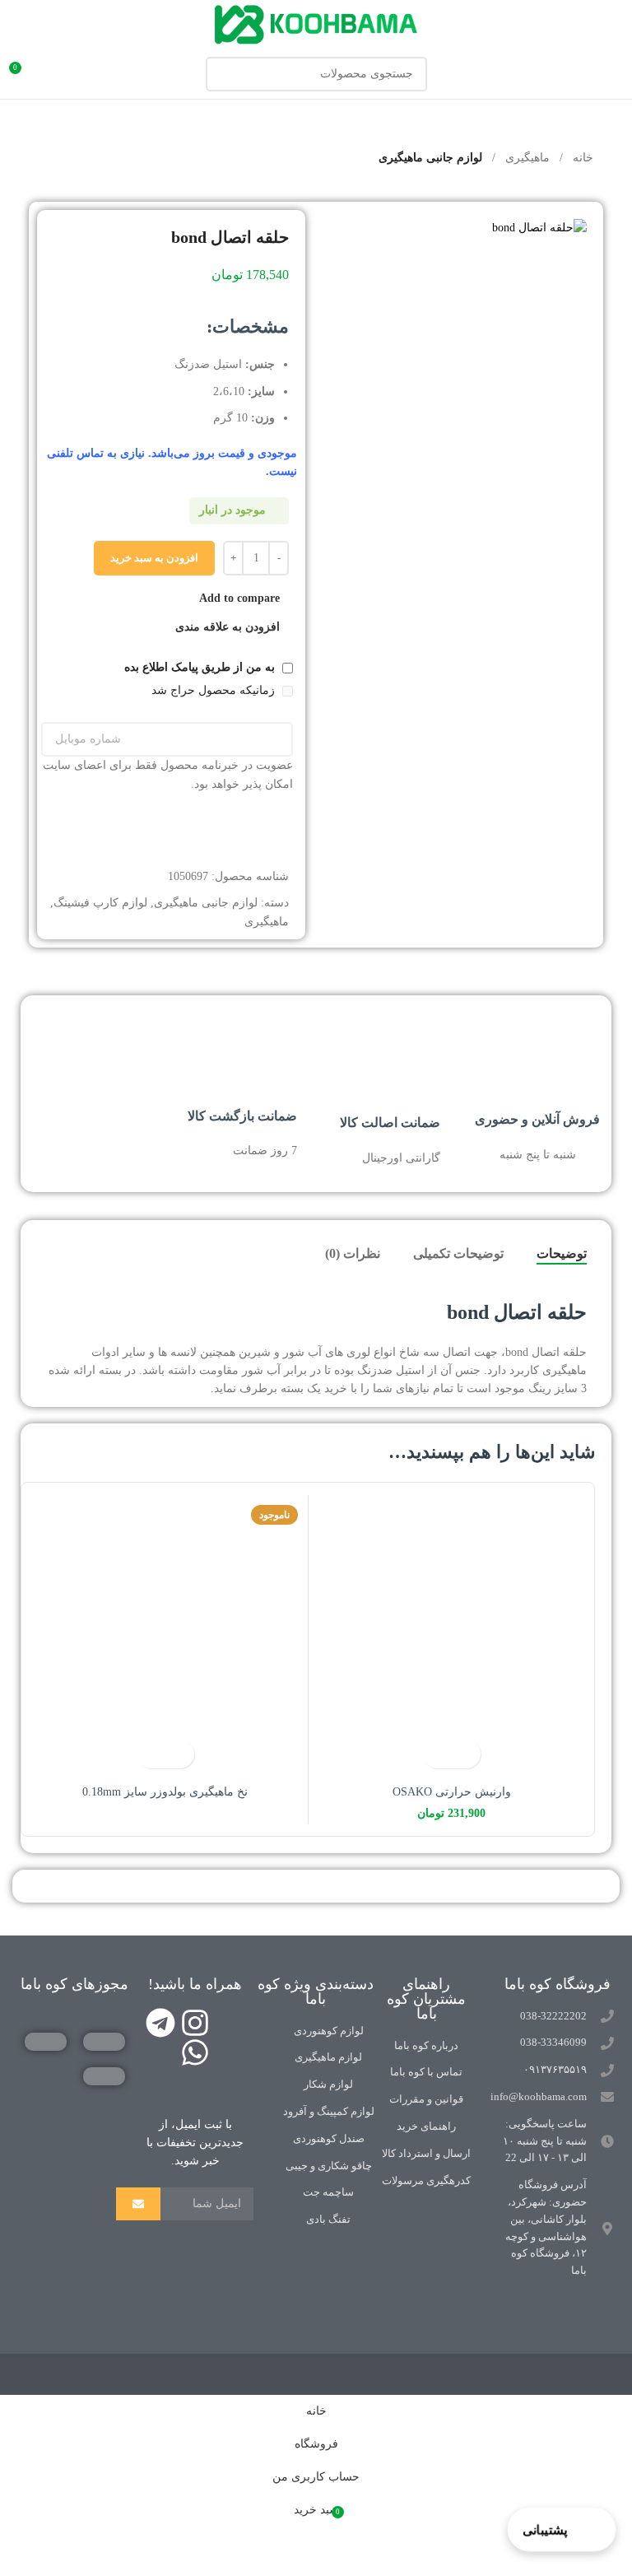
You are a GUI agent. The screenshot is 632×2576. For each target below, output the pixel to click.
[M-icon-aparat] (230, 2023)
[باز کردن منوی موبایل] (613, 74)
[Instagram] (195, 2023)
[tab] (562, 1254)
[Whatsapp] (195, 2052)
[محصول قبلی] (63, 159)
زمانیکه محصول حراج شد (215, 690)
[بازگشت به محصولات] (44, 159)
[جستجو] (223, 74)
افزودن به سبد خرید (154, 558)
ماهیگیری (526, 158)
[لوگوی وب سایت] (316, 23)
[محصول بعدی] (24, 159)
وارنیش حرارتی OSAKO (452, 1792)
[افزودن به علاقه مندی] (437, 1754)
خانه (581, 158)
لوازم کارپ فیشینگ (100, 903)
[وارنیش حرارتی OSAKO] (451, 1638)
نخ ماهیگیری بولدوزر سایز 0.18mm (165, 1792)
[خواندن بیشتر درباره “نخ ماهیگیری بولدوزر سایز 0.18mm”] (180, 1754)
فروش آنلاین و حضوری (537, 1119)
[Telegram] (160, 2023)
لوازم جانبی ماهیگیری (430, 158)
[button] (466, 1754)
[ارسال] (138, 2204)
